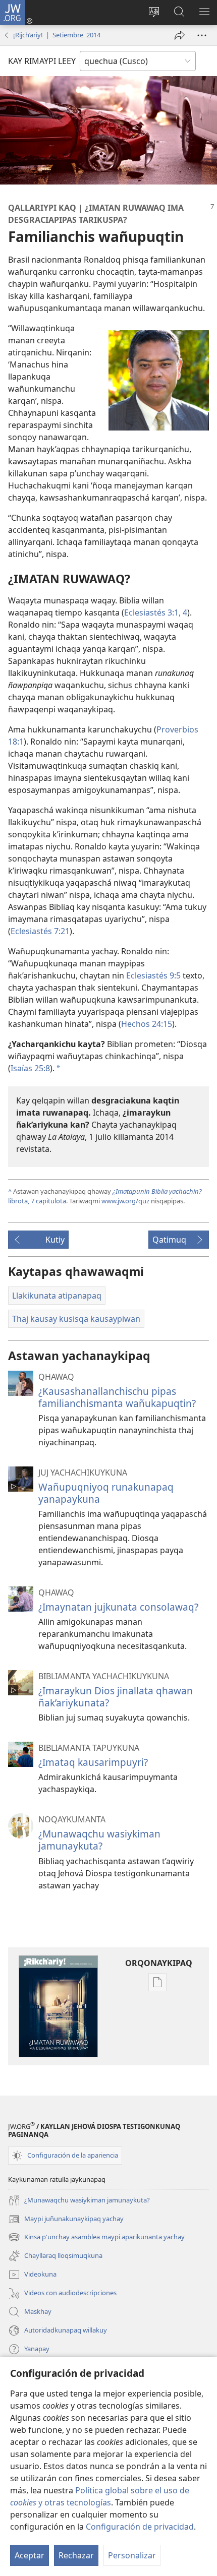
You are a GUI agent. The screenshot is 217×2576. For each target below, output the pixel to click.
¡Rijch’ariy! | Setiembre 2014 (57, 35)
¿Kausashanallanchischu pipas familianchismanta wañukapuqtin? (117, 1397)
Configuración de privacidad (140, 2527)
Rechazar (76, 2555)
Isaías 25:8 (30, 1068)
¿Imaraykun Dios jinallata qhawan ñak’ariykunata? (116, 1697)
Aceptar (30, 2555)
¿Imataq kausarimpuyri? (93, 1762)
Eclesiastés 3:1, (152, 612)
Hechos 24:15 (147, 1024)
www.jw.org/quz (125, 1201)
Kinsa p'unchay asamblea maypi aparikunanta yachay (96, 2238)
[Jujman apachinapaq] (180, 35)
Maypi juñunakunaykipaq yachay (66, 2220)
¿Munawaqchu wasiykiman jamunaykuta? (99, 1840)
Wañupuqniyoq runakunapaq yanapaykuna (106, 1493)
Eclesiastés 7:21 (40, 931)
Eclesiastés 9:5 (153, 975)
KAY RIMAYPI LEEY (42, 61)
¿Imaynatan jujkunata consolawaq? (118, 1607)
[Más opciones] (202, 35)
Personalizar (132, 2555)
